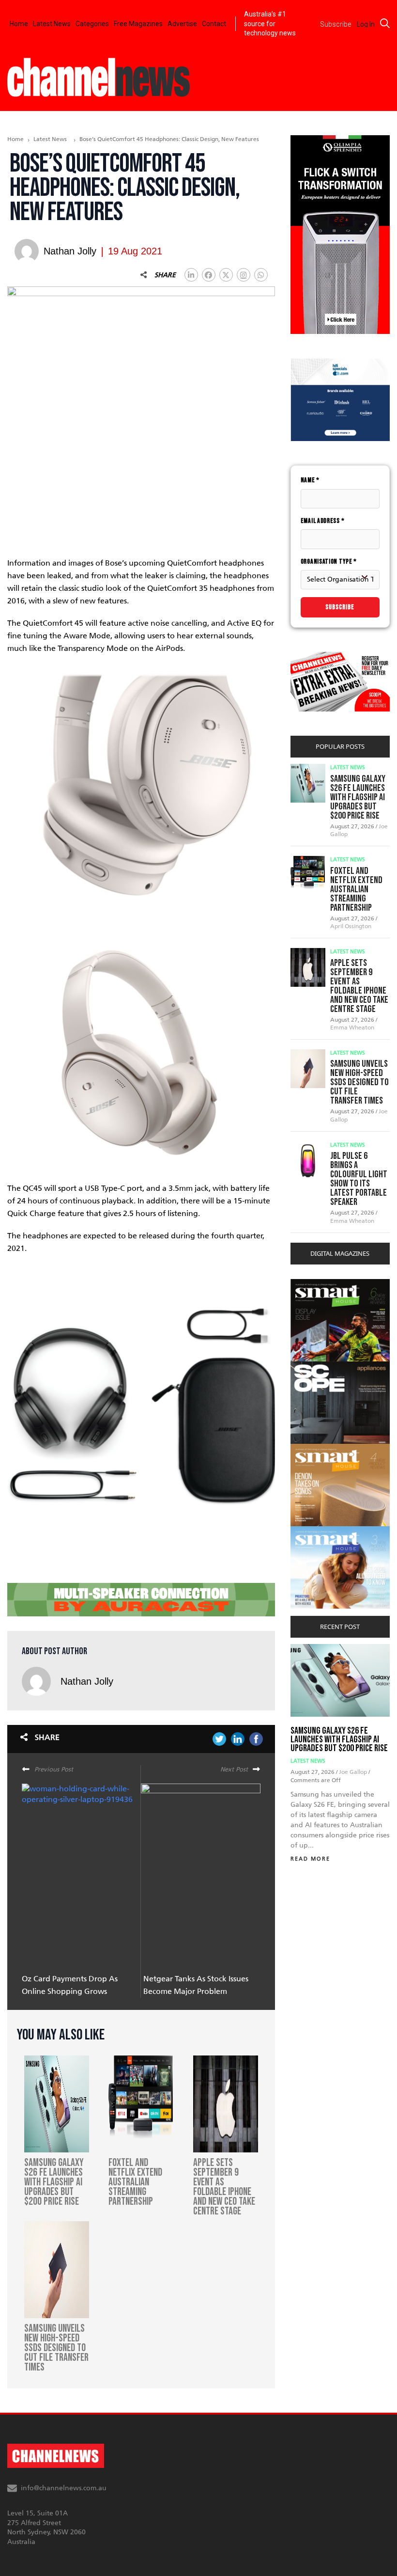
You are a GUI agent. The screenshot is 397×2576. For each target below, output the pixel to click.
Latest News (52, 24)
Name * (310, 480)
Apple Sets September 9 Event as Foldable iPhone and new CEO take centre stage (359, 986)
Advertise (182, 24)
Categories (92, 24)
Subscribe (340, 607)
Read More (310, 1859)
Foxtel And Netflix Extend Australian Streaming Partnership (356, 889)
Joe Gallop (354, 1772)
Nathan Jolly (87, 1681)
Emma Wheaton (352, 1027)
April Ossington (351, 926)
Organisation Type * (329, 561)
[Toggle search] (385, 23)
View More (310, 1284)
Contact (214, 24)
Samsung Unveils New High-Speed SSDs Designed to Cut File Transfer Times (359, 1082)
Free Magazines (138, 24)
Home (19, 24)
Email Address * (323, 521)
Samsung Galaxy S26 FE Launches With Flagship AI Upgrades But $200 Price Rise (358, 797)
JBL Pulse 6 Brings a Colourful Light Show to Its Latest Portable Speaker (359, 1179)
